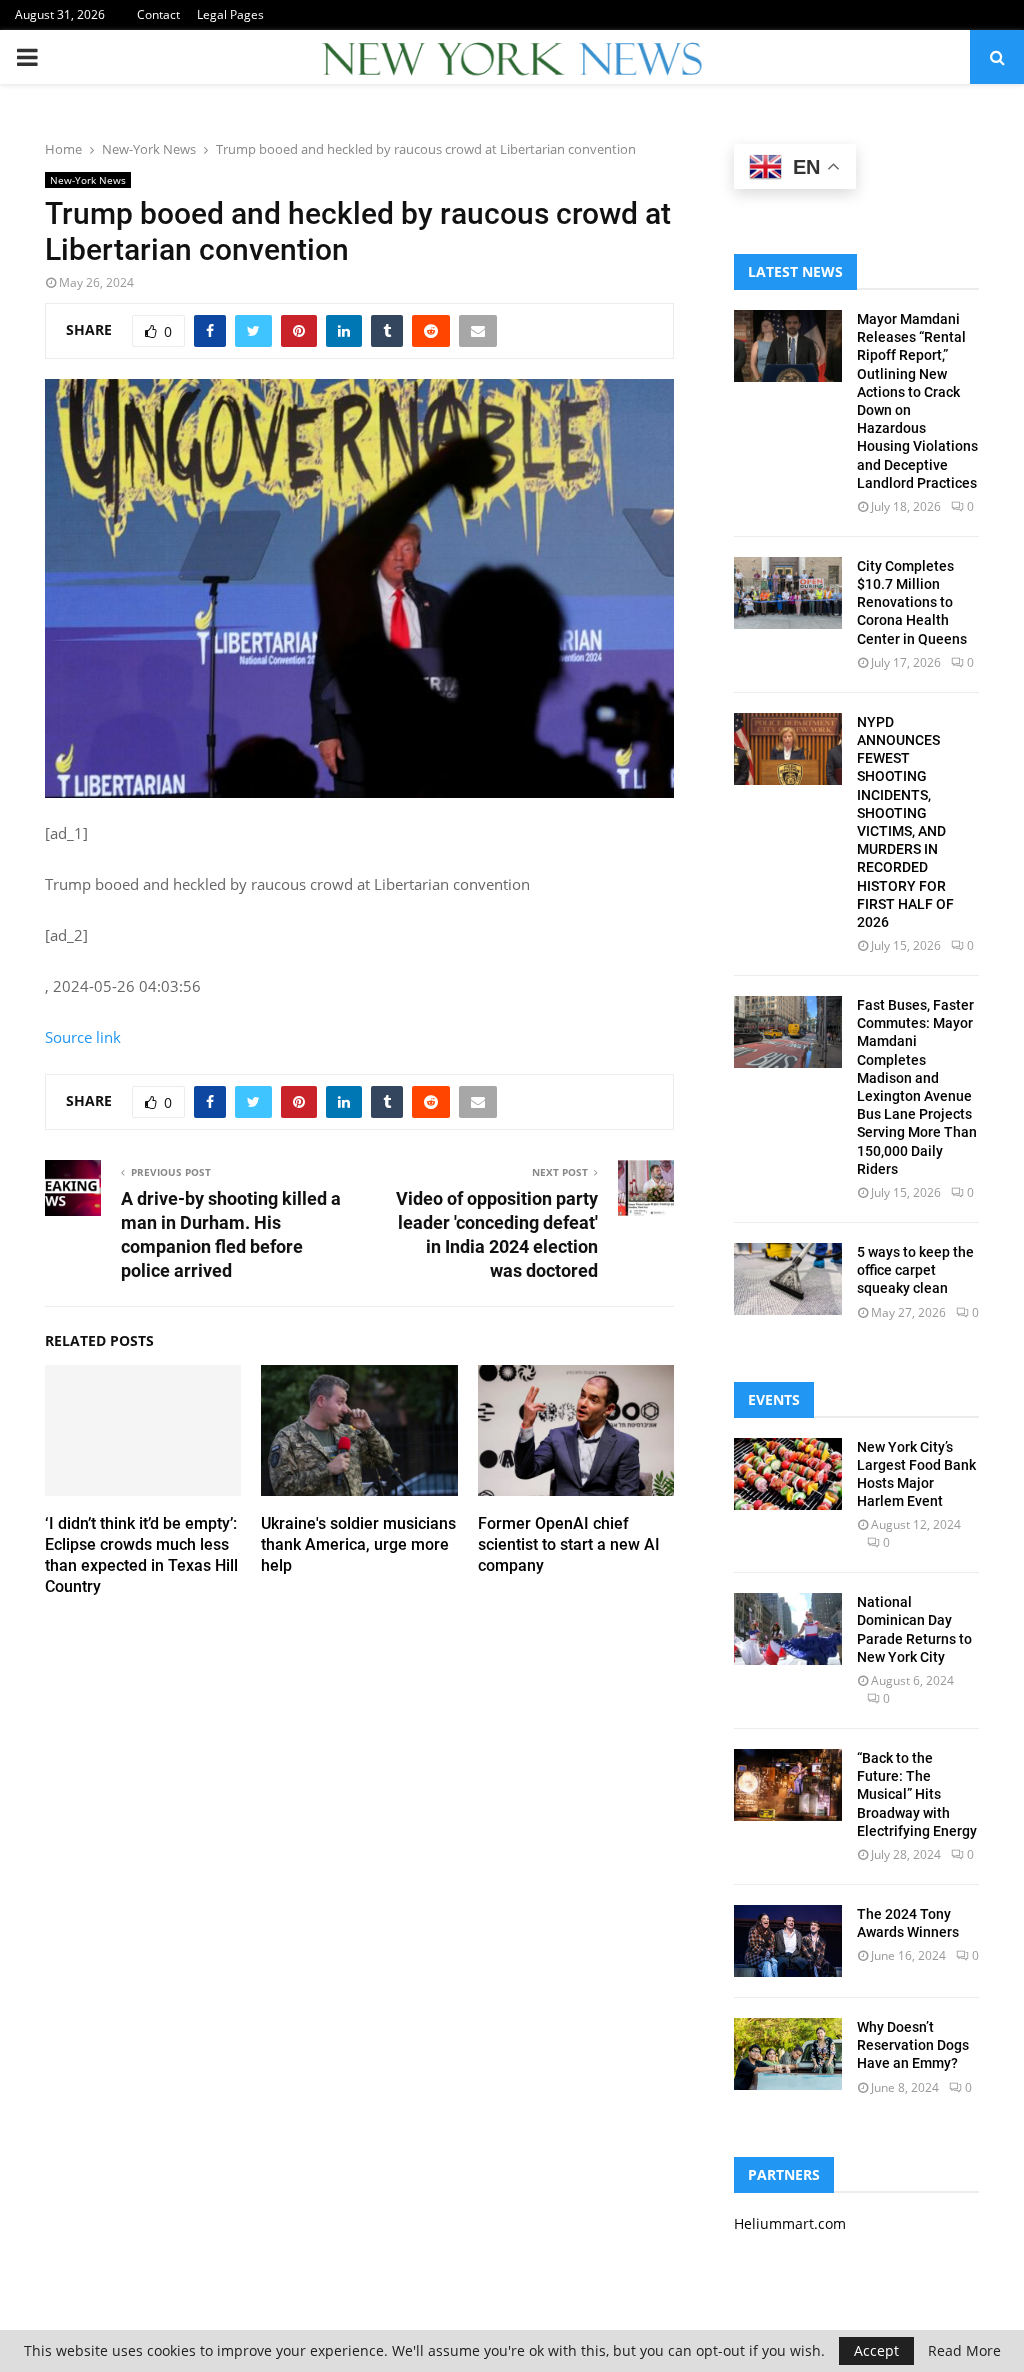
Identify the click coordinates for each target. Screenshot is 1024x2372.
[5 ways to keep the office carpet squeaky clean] (788, 1279)
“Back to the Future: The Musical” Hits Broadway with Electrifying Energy (917, 1794)
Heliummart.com (790, 2223)
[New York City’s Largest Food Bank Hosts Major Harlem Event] (788, 1474)
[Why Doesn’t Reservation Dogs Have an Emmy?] (788, 2054)
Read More (964, 2351)
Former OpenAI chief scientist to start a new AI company (569, 1544)
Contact (158, 14)
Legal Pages (230, 14)
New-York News (88, 180)
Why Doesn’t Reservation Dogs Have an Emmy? (913, 2045)
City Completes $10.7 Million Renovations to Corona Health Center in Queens (912, 602)
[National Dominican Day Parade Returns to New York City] (788, 1629)
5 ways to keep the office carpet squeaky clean (915, 1270)
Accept (876, 2350)
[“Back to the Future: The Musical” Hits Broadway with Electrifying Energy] (788, 1785)
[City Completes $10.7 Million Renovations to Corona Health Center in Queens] (788, 593)
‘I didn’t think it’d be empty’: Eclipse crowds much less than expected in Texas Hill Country (141, 1554)
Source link (83, 1037)
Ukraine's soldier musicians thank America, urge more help (358, 1544)
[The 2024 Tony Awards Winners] (788, 1941)
